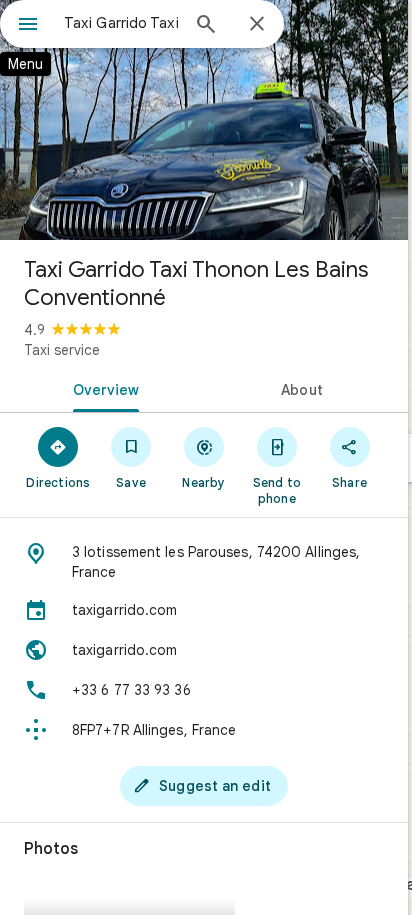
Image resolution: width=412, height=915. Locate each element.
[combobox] (121, 23)
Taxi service (62, 350)
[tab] (102, 388)
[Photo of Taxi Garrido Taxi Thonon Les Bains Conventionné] (204, 120)
